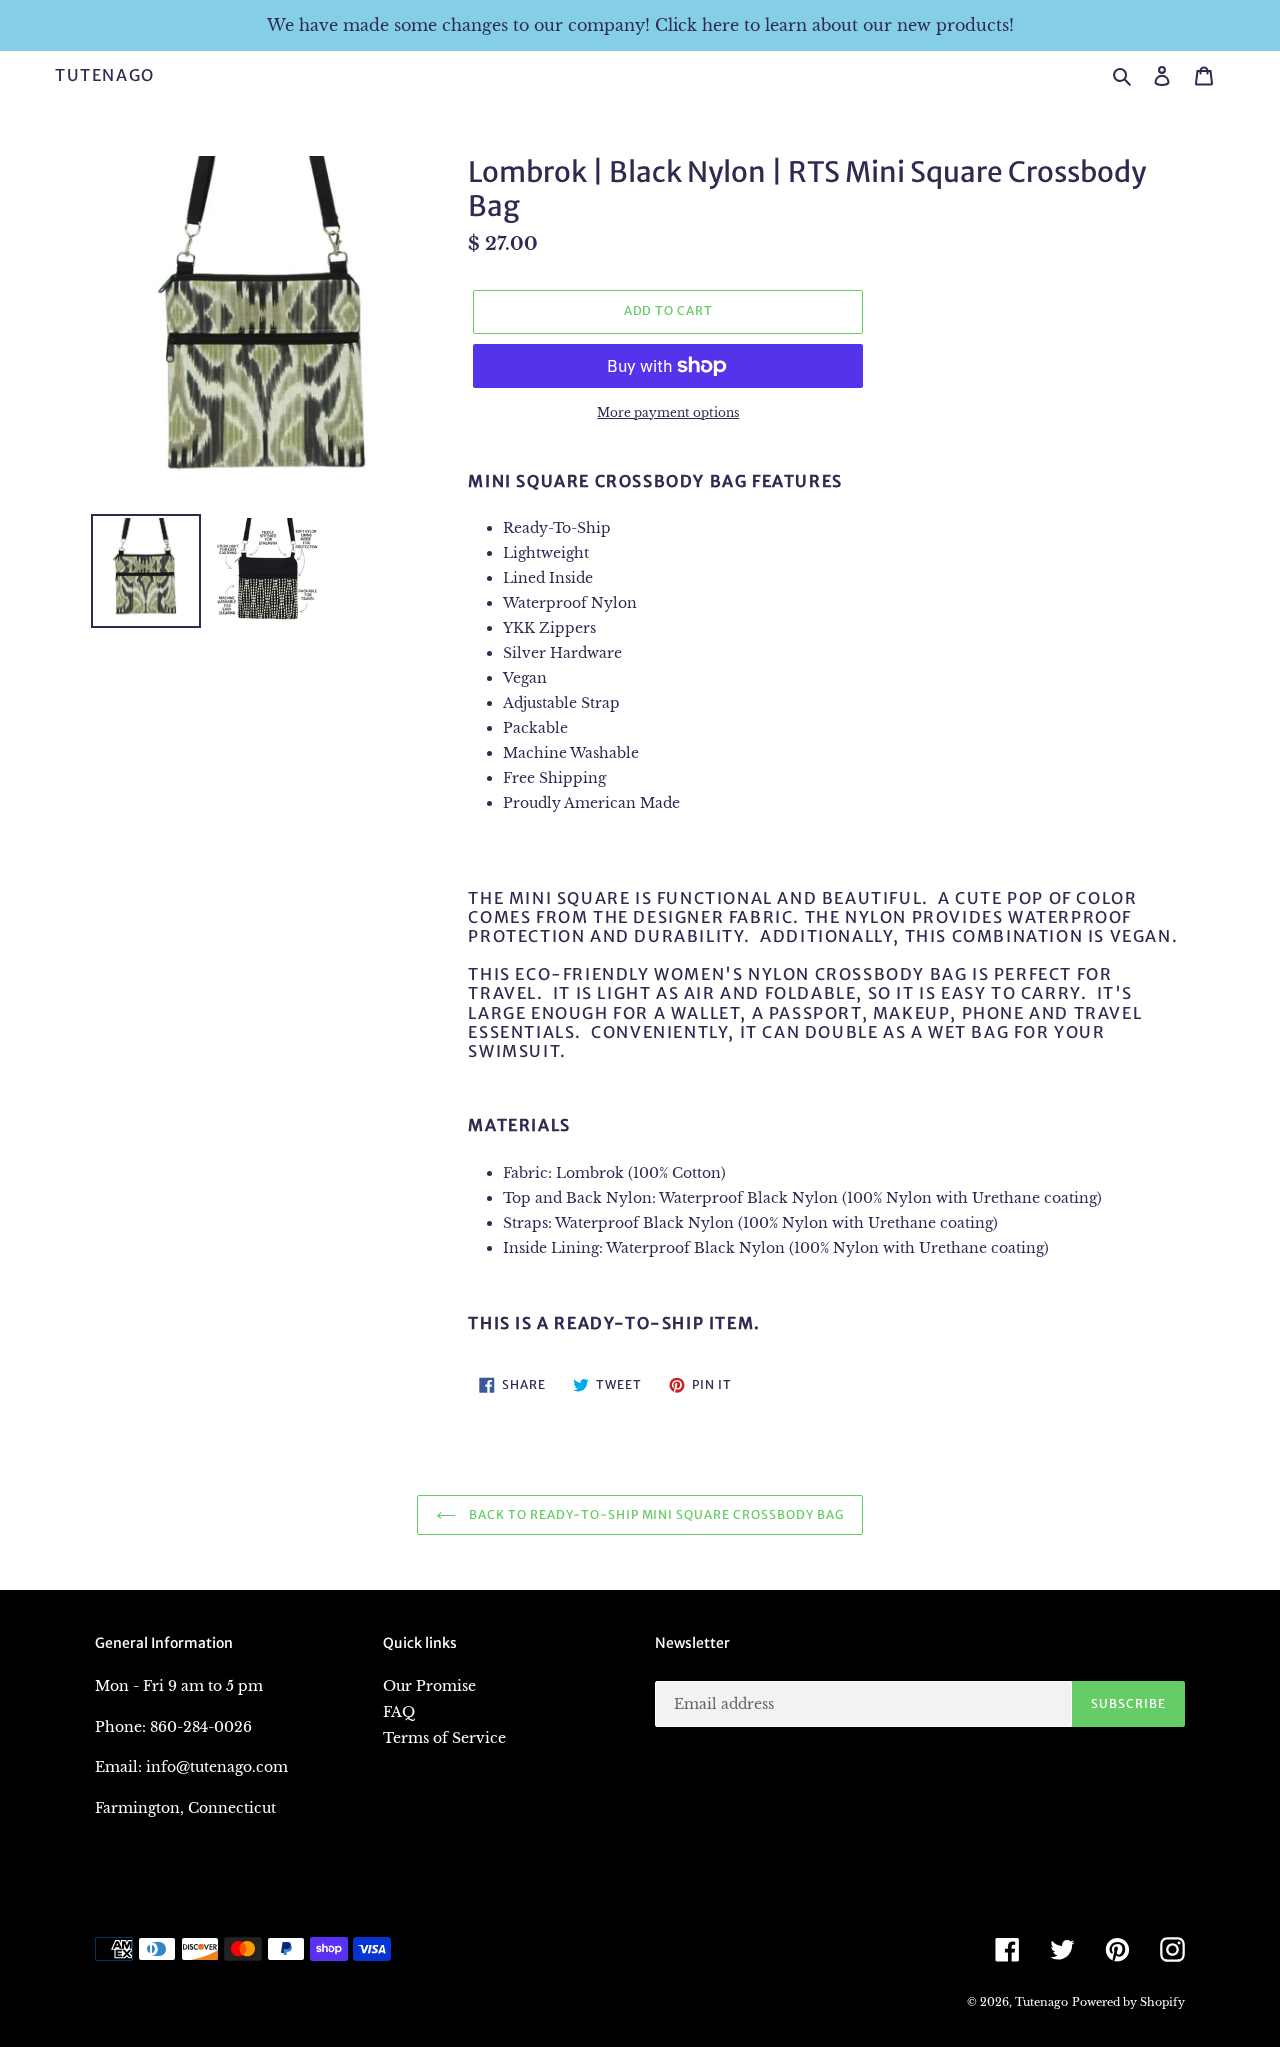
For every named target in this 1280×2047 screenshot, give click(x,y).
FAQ (399, 1712)
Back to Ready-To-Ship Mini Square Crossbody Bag (654, 1514)
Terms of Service (444, 1738)
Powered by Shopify (1128, 2002)
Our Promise (429, 1686)
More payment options (668, 412)
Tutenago (105, 75)
